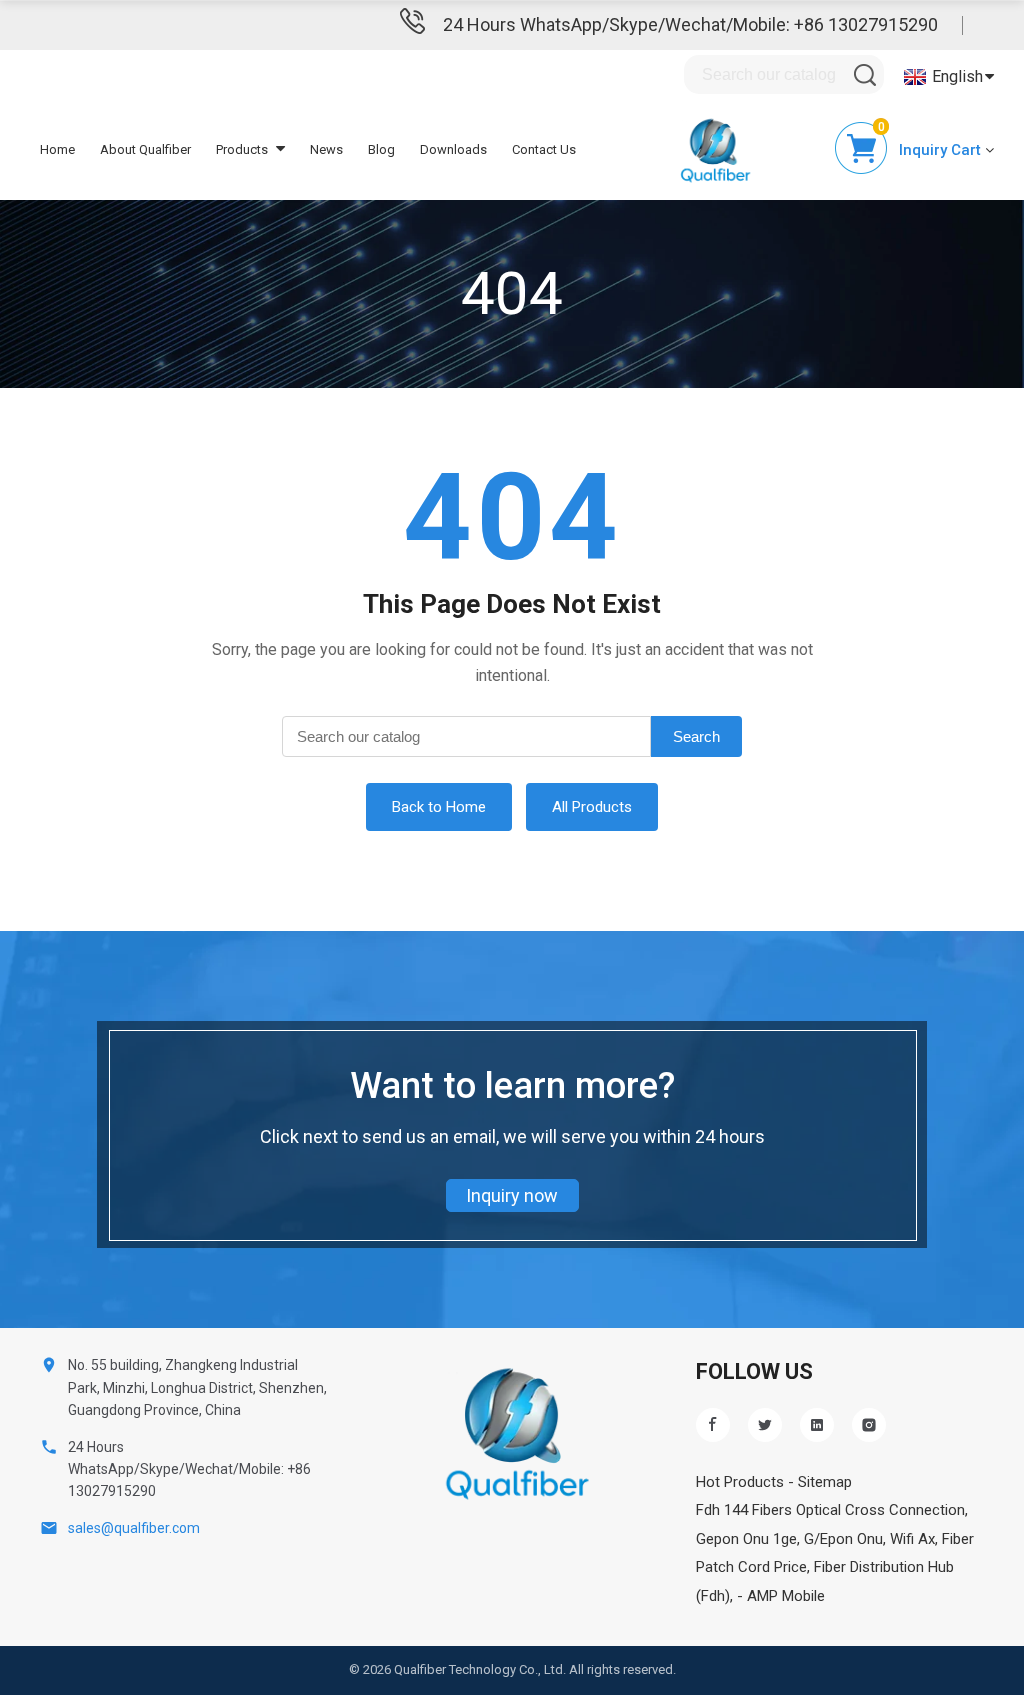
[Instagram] (869, 1425)
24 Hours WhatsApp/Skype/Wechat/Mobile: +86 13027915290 (690, 24)
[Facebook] (713, 1425)
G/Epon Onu (843, 1539)
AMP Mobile (786, 1596)
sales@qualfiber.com (134, 1528)
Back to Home (439, 807)
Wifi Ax (912, 1539)
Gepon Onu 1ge (746, 1539)
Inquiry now (512, 1195)
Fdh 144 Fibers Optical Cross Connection (830, 1510)
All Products (592, 807)
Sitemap (825, 1482)
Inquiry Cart (940, 150)
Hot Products (740, 1482)
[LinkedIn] (817, 1425)
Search (696, 736)
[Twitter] (765, 1425)
